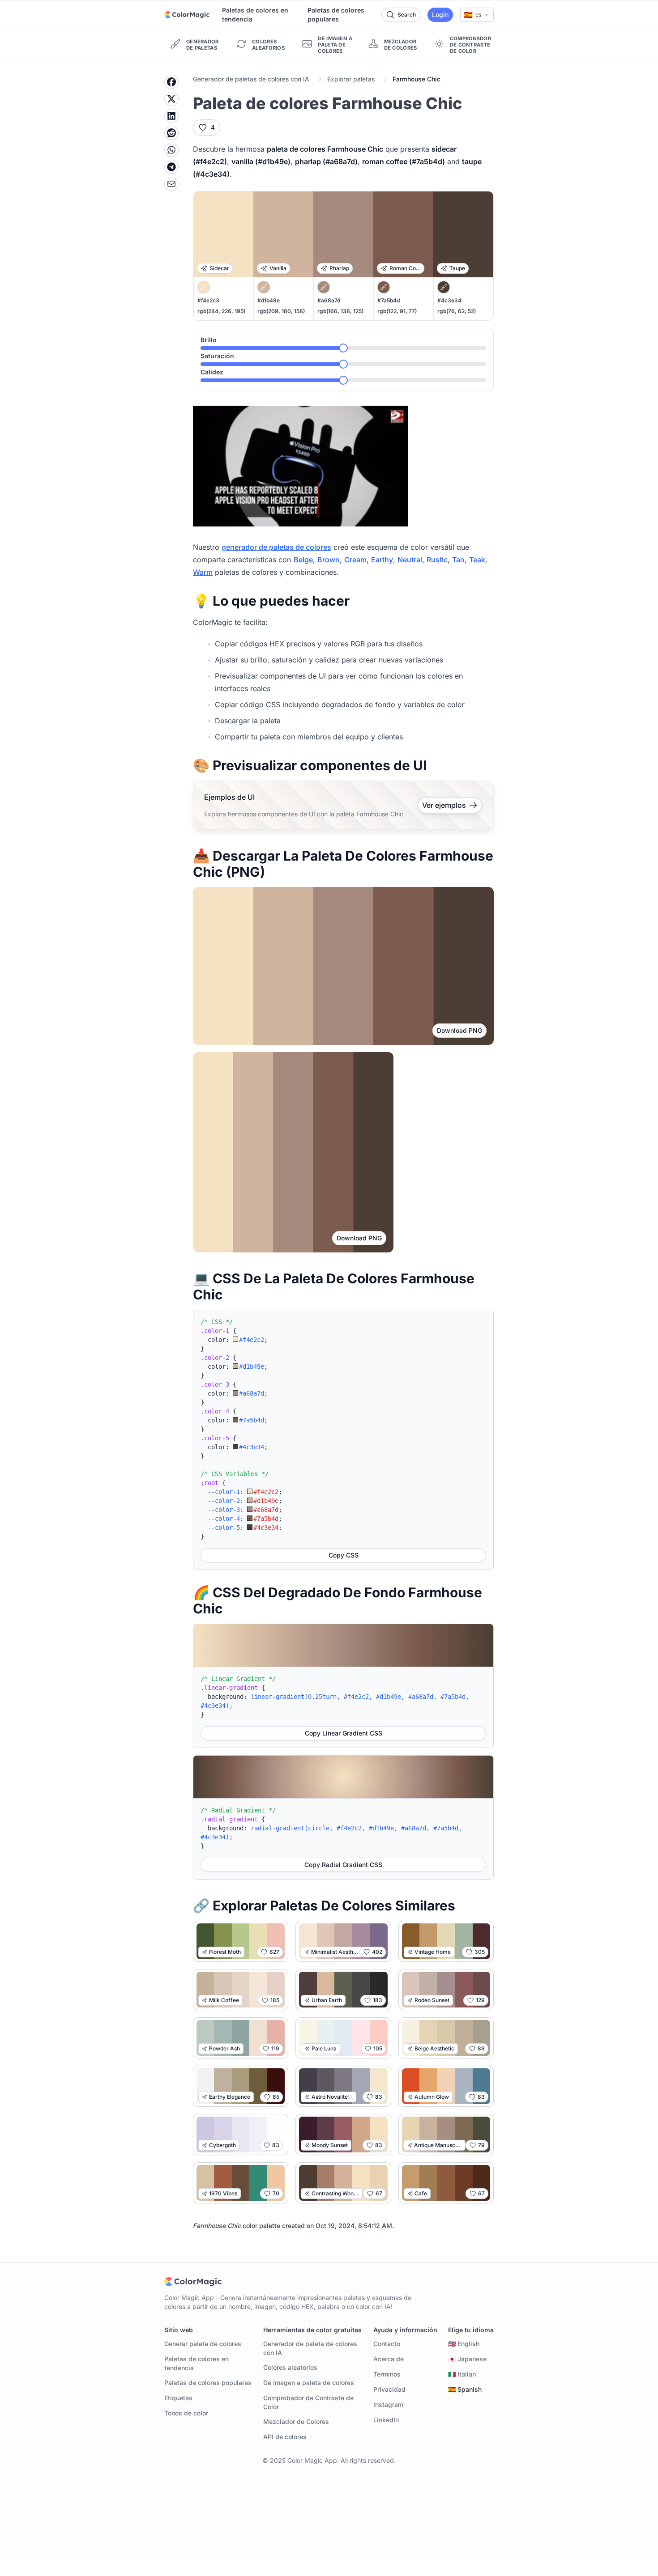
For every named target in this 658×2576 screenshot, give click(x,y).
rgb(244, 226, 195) (221, 311)
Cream (355, 560)
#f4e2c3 (208, 300)
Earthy (382, 560)
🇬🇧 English (464, 2344)
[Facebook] (171, 82)
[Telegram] (171, 167)
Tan (458, 560)
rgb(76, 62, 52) (457, 311)
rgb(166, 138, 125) (340, 311)
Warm (203, 572)
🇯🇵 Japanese (467, 2359)
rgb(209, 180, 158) (281, 311)
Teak (477, 560)
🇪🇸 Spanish (465, 2389)
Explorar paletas (351, 79)
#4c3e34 (449, 300)
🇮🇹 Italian (462, 2374)
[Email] (171, 184)
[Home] (187, 15)
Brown (329, 560)
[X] (171, 99)
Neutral (410, 560)
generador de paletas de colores (276, 547)
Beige (303, 560)
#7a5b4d (389, 300)
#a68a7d (329, 300)
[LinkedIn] (171, 116)
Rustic (437, 560)
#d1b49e (269, 300)
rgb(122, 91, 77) (397, 311)
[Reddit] (171, 133)
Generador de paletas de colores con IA (251, 79)
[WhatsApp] (171, 150)
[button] (477, 15)
